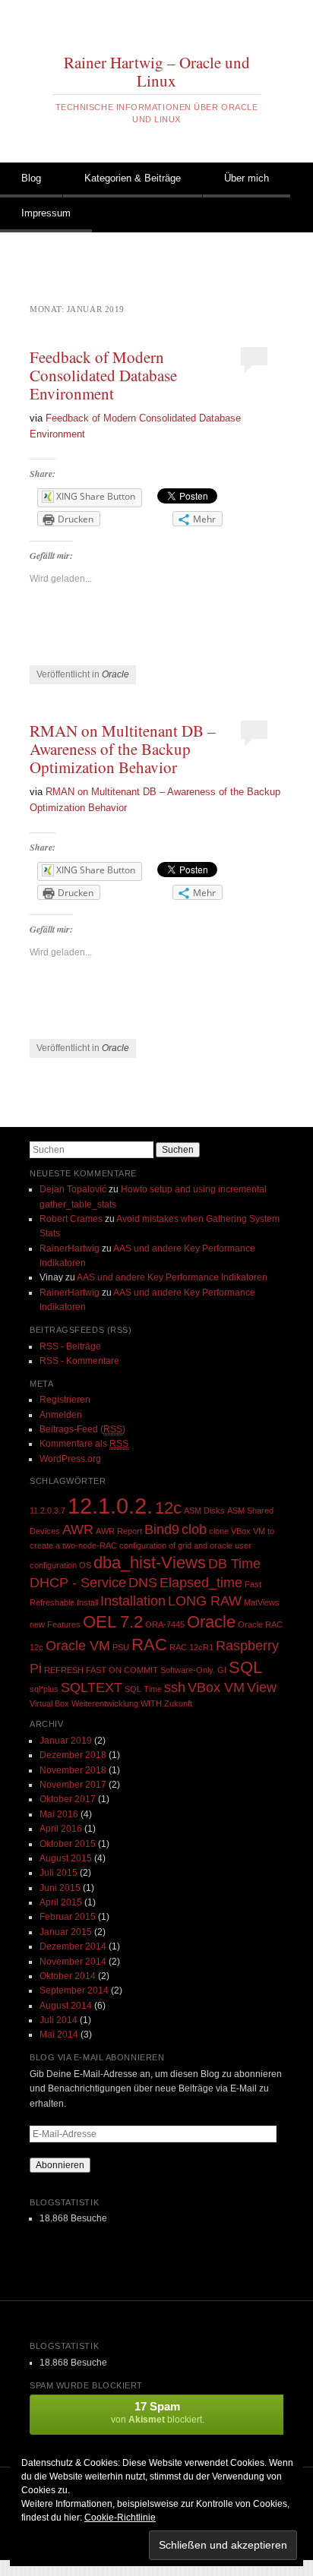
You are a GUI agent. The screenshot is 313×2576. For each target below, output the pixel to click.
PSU (121, 1647)
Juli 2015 (58, 1873)
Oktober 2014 (68, 1976)
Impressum (46, 213)
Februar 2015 (68, 1917)
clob (194, 1529)
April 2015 (61, 1902)
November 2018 (73, 1770)
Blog (31, 178)
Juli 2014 (58, 2020)
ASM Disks (204, 1511)
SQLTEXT (92, 1687)
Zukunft (178, 1703)
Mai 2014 (59, 2035)
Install (87, 1602)
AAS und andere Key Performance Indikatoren (172, 1277)
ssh (175, 1687)
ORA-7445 (165, 1624)
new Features (55, 1624)
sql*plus (44, 1689)
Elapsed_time (201, 1583)
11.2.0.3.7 (47, 1511)
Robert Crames (71, 1219)
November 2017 (73, 1785)
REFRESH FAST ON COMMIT (101, 1670)
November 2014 (73, 1962)
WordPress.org (70, 1459)
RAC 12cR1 (191, 1647)
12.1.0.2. (110, 1506)
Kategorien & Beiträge (133, 178)
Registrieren (65, 1400)
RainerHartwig (70, 1249)
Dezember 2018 (73, 1755)
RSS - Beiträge (70, 1346)
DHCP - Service (78, 1583)
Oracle (115, 674)
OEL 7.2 (113, 1622)
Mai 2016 (59, 1814)
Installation (133, 1601)
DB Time (234, 1564)
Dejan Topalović (73, 1189)
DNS (143, 1583)
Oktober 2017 (68, 1799)
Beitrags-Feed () (82, 1429)
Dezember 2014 (73, 1946)
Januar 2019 (66, 1741)
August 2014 (66, 2006)
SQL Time (143, 1689)
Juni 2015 (60, 1888)
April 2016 (61, 1829)
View (262, 1687)
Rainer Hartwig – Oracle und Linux (157, 71)
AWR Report (119, 1531)
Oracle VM (78, 1646)
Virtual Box (49, 1703)
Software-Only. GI (193, 1670)
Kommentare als (84, 1444)
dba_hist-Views (150, 1563)
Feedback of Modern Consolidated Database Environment (103, 375)
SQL (245, 1667)
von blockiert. (158, 2412)
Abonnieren (60, 2165)
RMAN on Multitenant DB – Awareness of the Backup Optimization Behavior (123, 749)
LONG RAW (205, 1601)
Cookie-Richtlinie (120, 2518)
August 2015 (66, 1858)
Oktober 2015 (68, 1844)
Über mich (247, 178)
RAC (149, 1645)
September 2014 (74, 1990)
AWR (78, 1529)
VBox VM (216, 1687)
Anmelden (61, 1415)
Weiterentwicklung (105, 1703)
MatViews (262, 1602)
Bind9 (162, 1529)
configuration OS (60, 1565)
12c (168, 1508)
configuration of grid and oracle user (185, 1545)
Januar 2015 (66, 1932)
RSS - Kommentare (79, 1361)
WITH (151, 1703)
